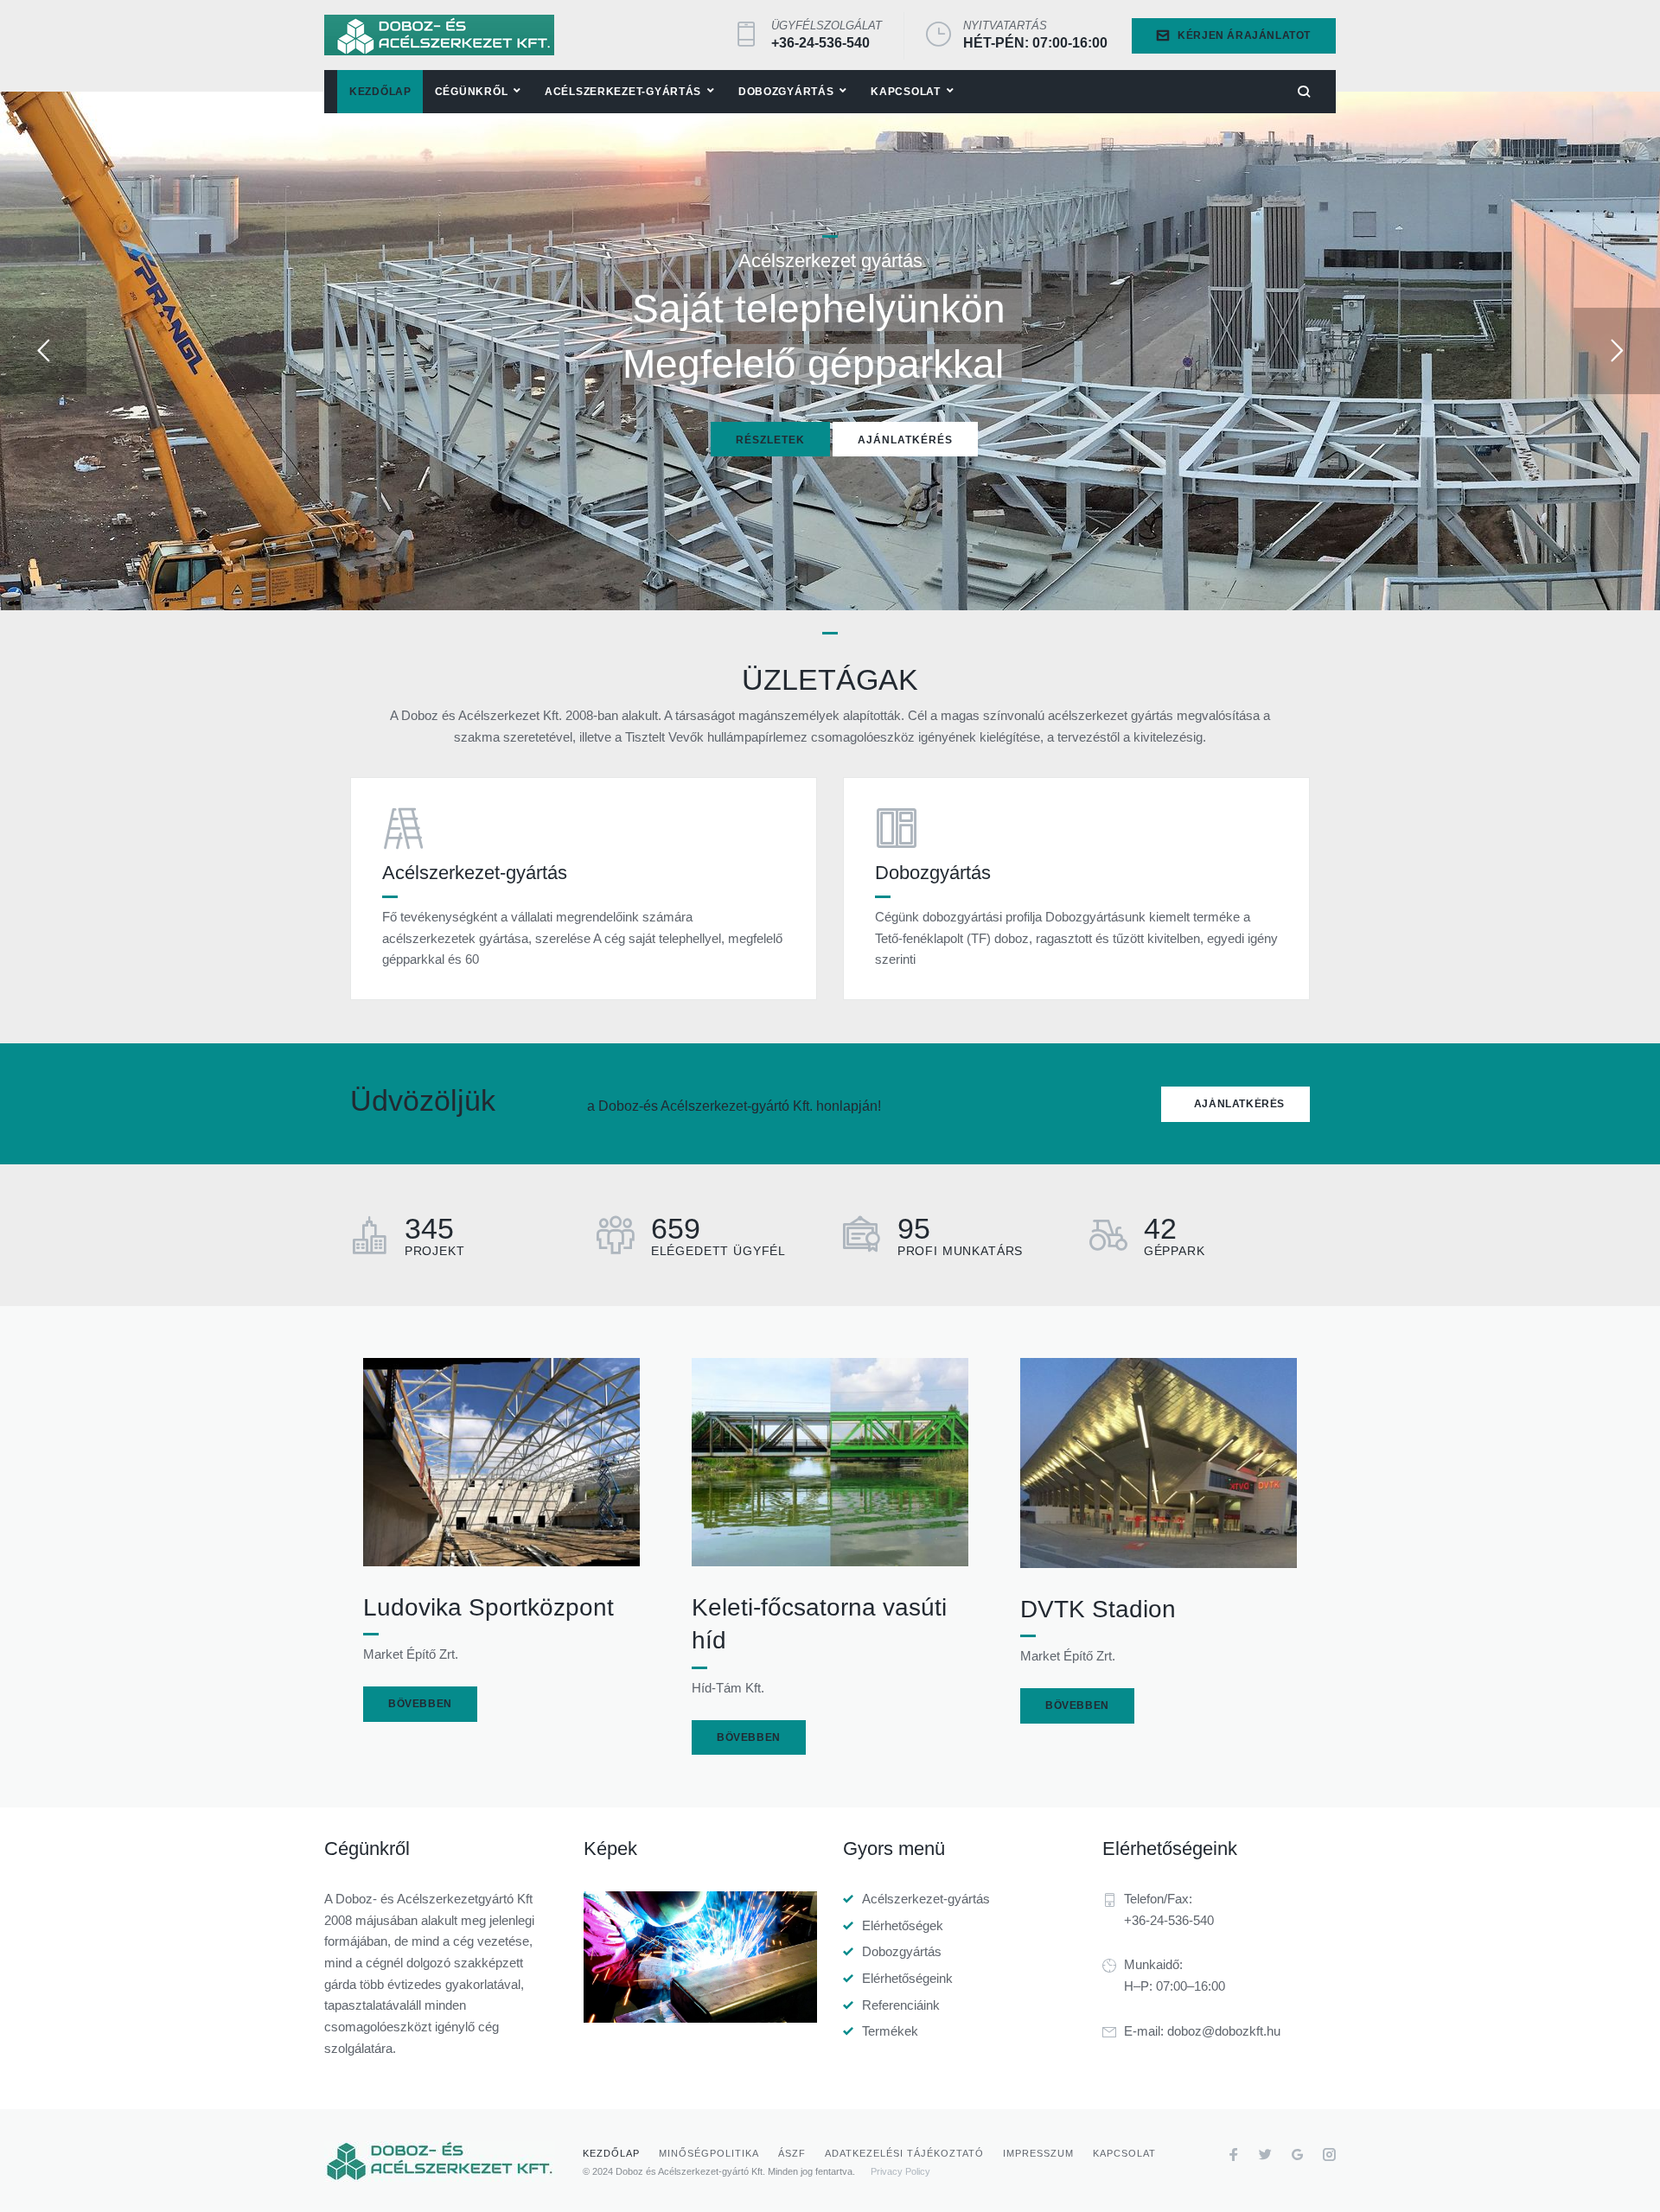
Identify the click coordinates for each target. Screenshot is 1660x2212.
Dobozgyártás (902, 1951)
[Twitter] (1265, 2157)
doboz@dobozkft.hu (1224, 2031)
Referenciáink (901, 2005)
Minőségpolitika (709, 2153)
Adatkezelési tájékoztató (904, 2153)
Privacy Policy (900, 2171)
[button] (1235, 1104)
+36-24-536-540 (820, 43)
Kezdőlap (611, 2153)
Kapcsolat (1124, 2153)
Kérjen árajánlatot (1244, 35)
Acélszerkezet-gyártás (926, 1899)
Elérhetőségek (903, 1925)
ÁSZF (792, 2153)
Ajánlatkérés (905, 440)
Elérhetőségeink (907, 1978)
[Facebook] (1233, 2157)
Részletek (770, 440)
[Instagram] (1329, 2157)
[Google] (1297, 2157)
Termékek (890, 2031)
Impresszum (1038, 2153)
